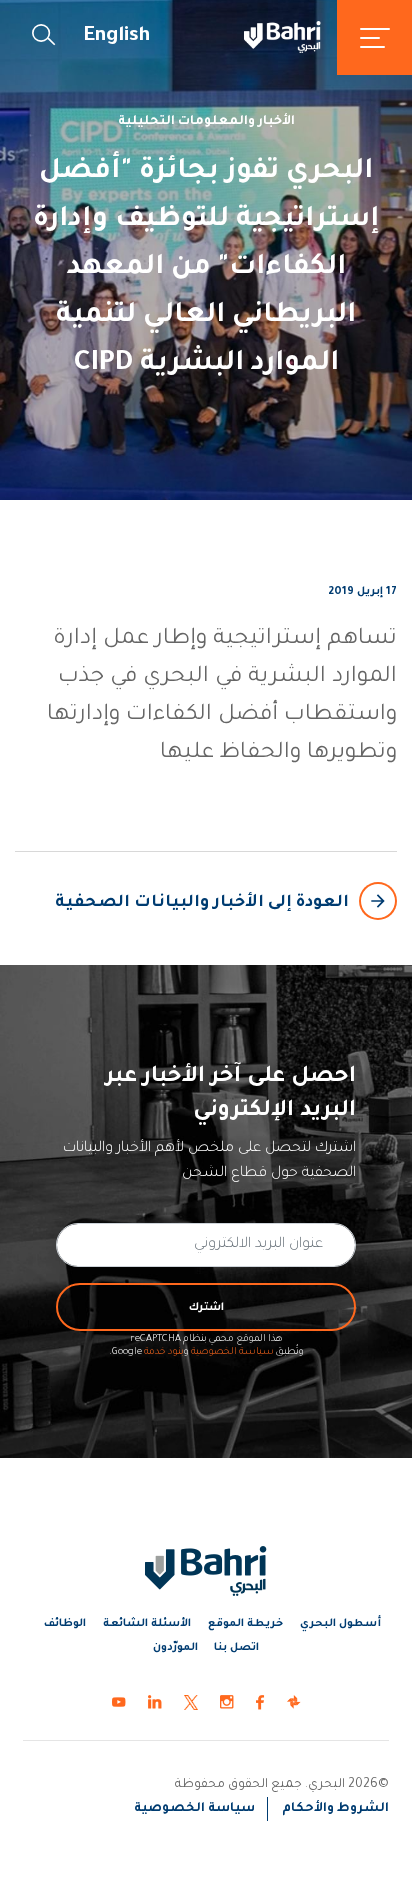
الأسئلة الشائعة (147, 1624)
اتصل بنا (236, 1648)
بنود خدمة (164, 1352)
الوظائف (65, 1624)
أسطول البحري (340, 1624)
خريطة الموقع (245, 1624)
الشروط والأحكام (335, 1809)
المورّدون (175, 1648)
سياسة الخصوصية (232, 1352)
